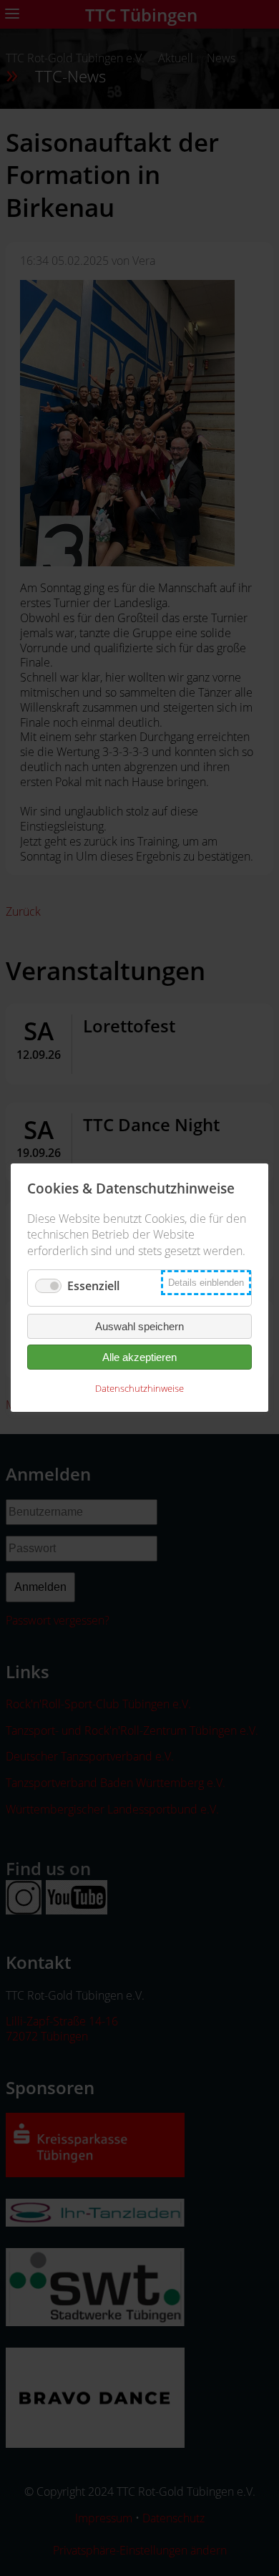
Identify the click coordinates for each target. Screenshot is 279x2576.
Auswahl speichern (139, 1327)
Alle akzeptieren (139, 1358)
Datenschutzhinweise (139, 1389)
